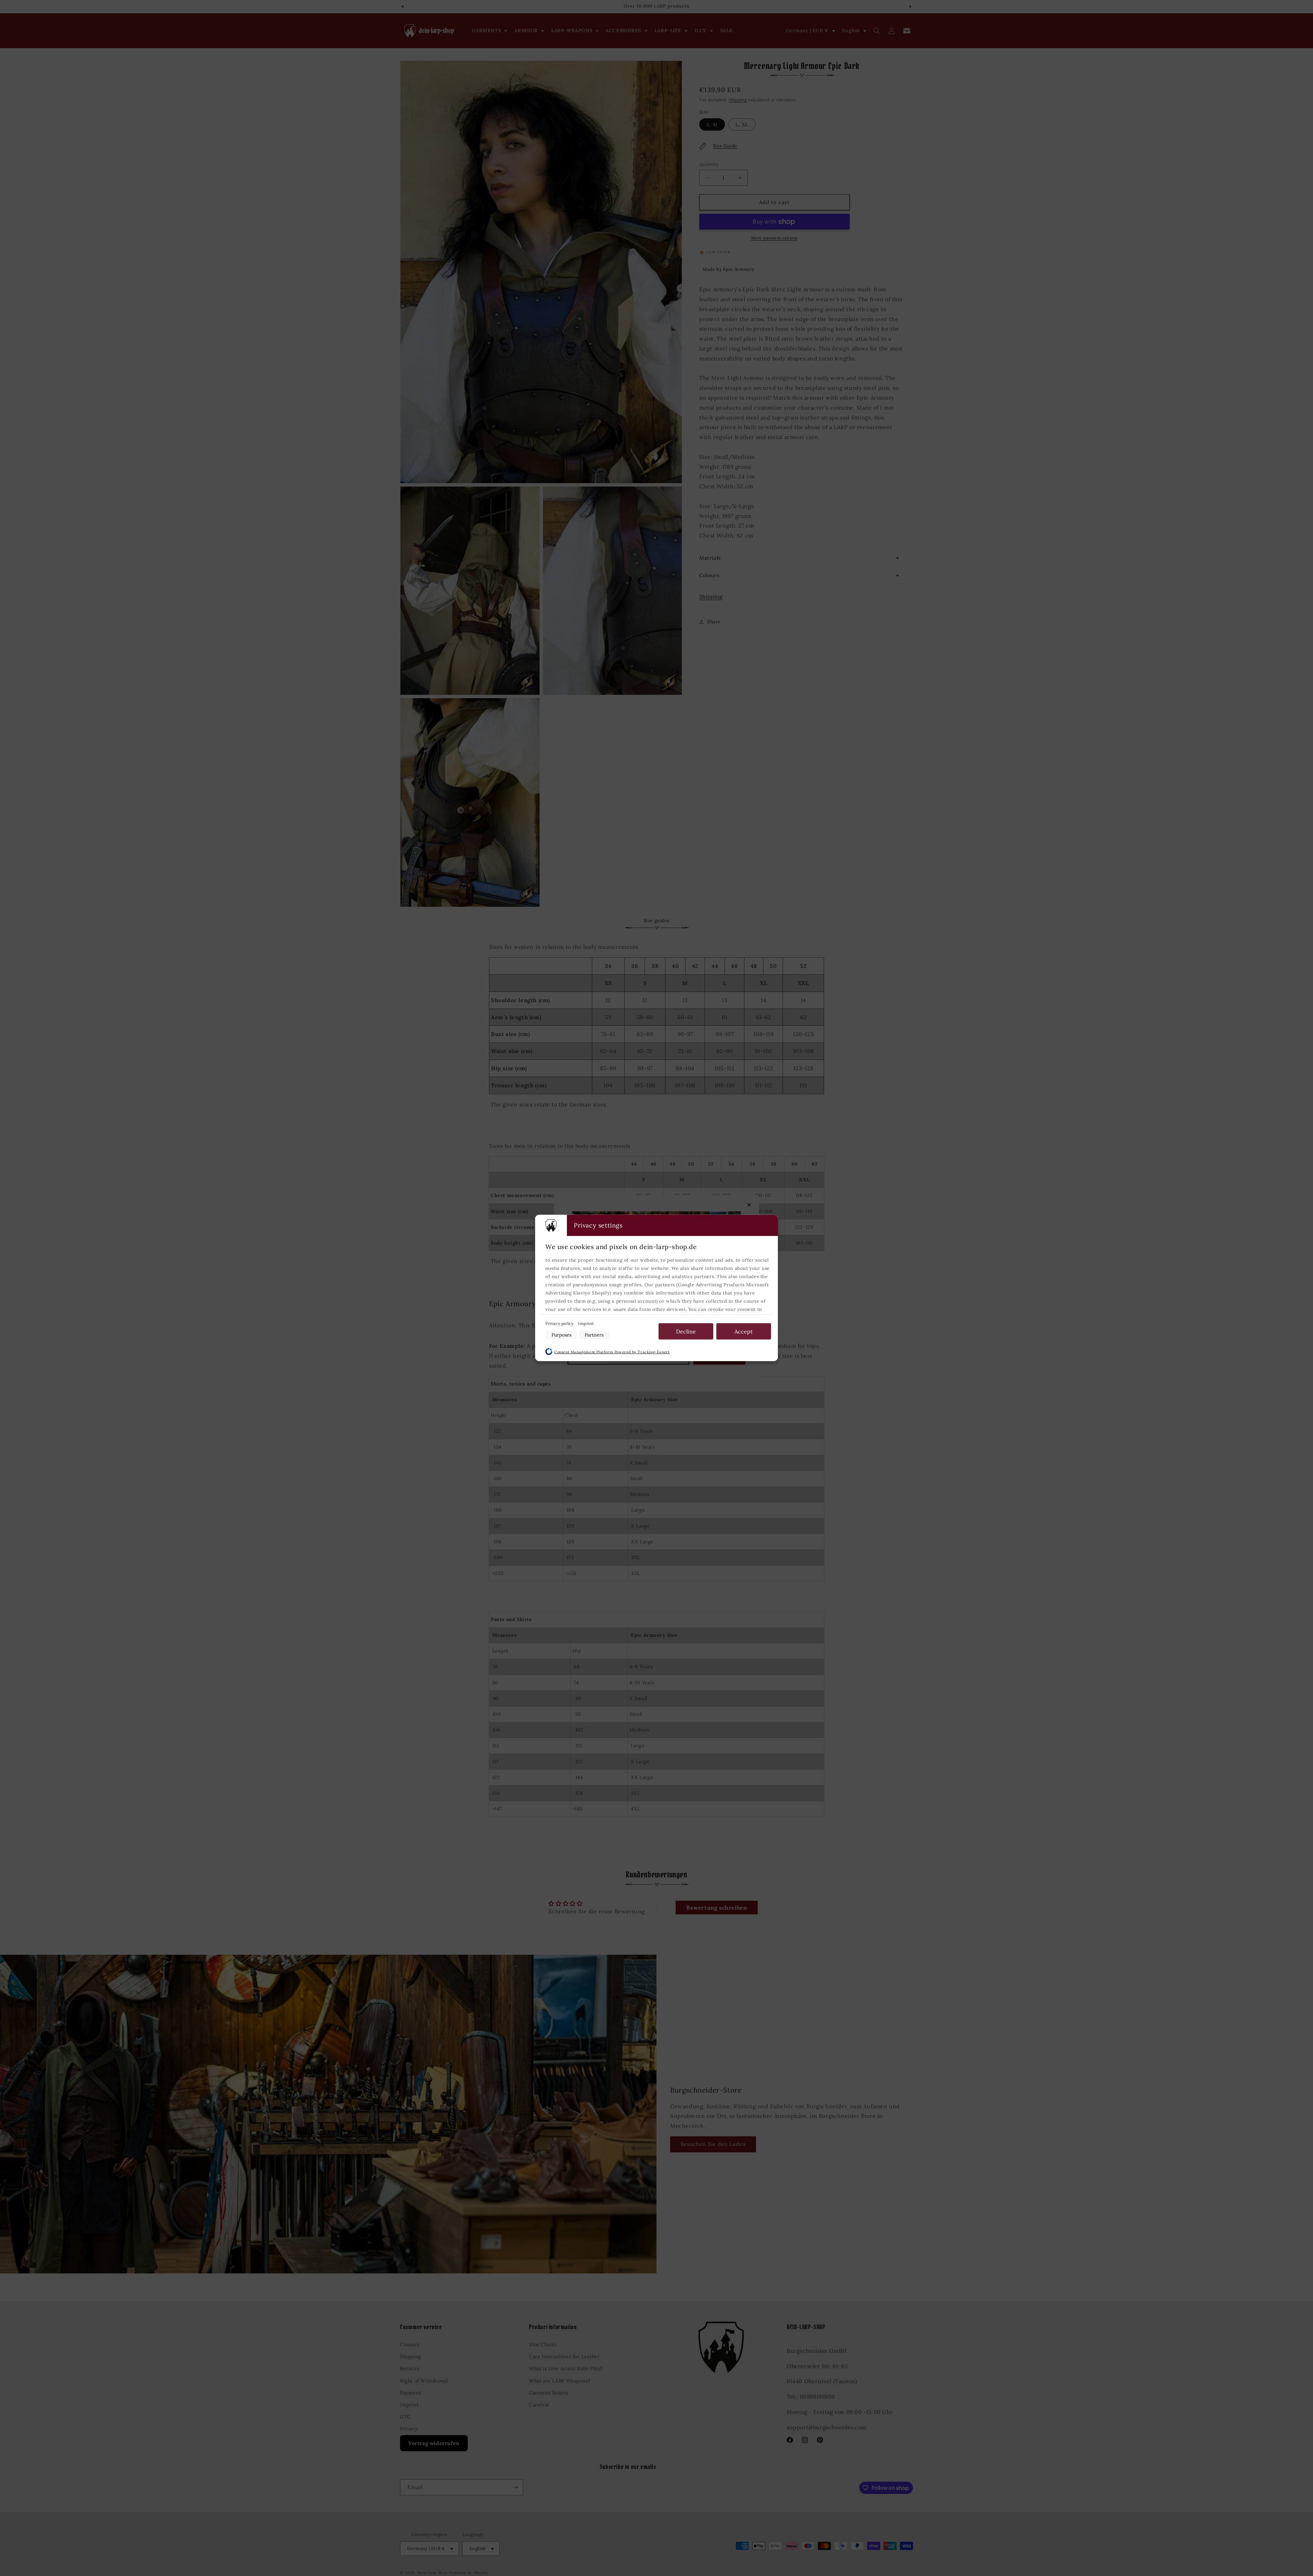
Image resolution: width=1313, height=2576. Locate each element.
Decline (686, 1331)
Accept (744, 1331)
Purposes (561, 1335)
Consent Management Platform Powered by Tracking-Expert (612, 1352)
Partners (594, 1335)
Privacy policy (560, 1323)
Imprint (586, 1323)
